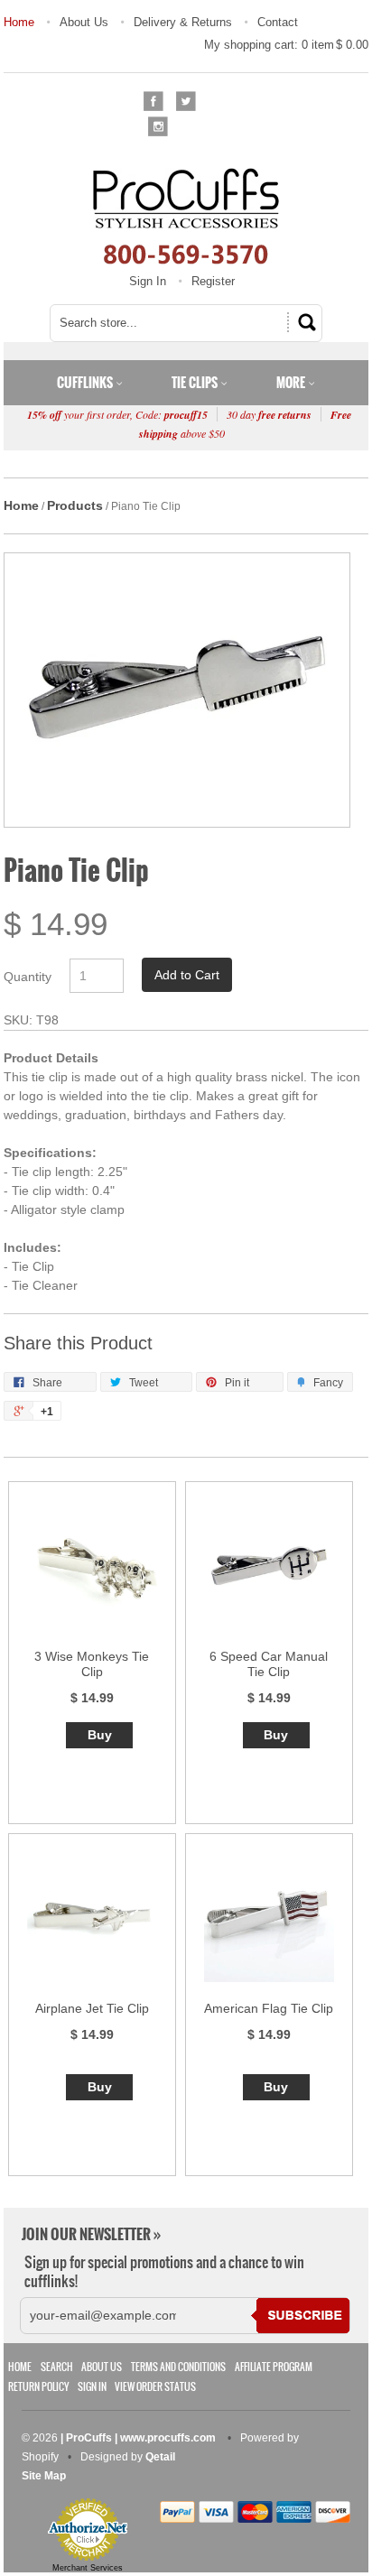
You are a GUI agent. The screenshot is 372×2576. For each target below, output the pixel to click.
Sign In (148, 281)
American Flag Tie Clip (269, 2008)
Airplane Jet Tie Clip (92, 2008)
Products (75, 505)
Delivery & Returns (183, 22)
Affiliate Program (274, 2367)
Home (19, 22)
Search (57, 2367)
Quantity (28, 977)
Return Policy (38, 2387)
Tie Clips (196, 383)
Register (213, 281)
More (292, 383)
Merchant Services (88, 2568)
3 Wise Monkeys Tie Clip (92, 1664)
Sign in (92, 2387)
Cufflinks (86, 383)
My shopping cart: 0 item (286, 45)
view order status (155, 2387)
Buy (100, 1735)
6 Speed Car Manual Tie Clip (269, 1664)
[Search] (304, 322)
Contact (278, 22)
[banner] (186, 216)
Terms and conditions (178, 2367)
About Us (84, 22)
